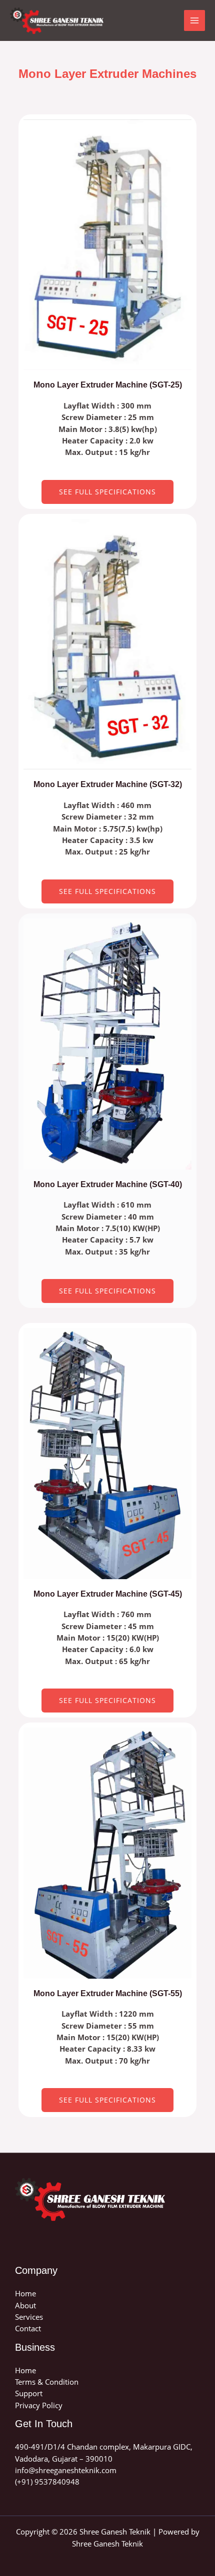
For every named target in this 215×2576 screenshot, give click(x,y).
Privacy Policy (39, 2405)
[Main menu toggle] (194, 20)
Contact (28, 2328)
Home (25, 2293)
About (25, 2305)
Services (29, 2317)
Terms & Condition (47, 2382)
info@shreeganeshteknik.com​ (66, 2470)
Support (29, 2393)
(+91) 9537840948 (47, 2482)
